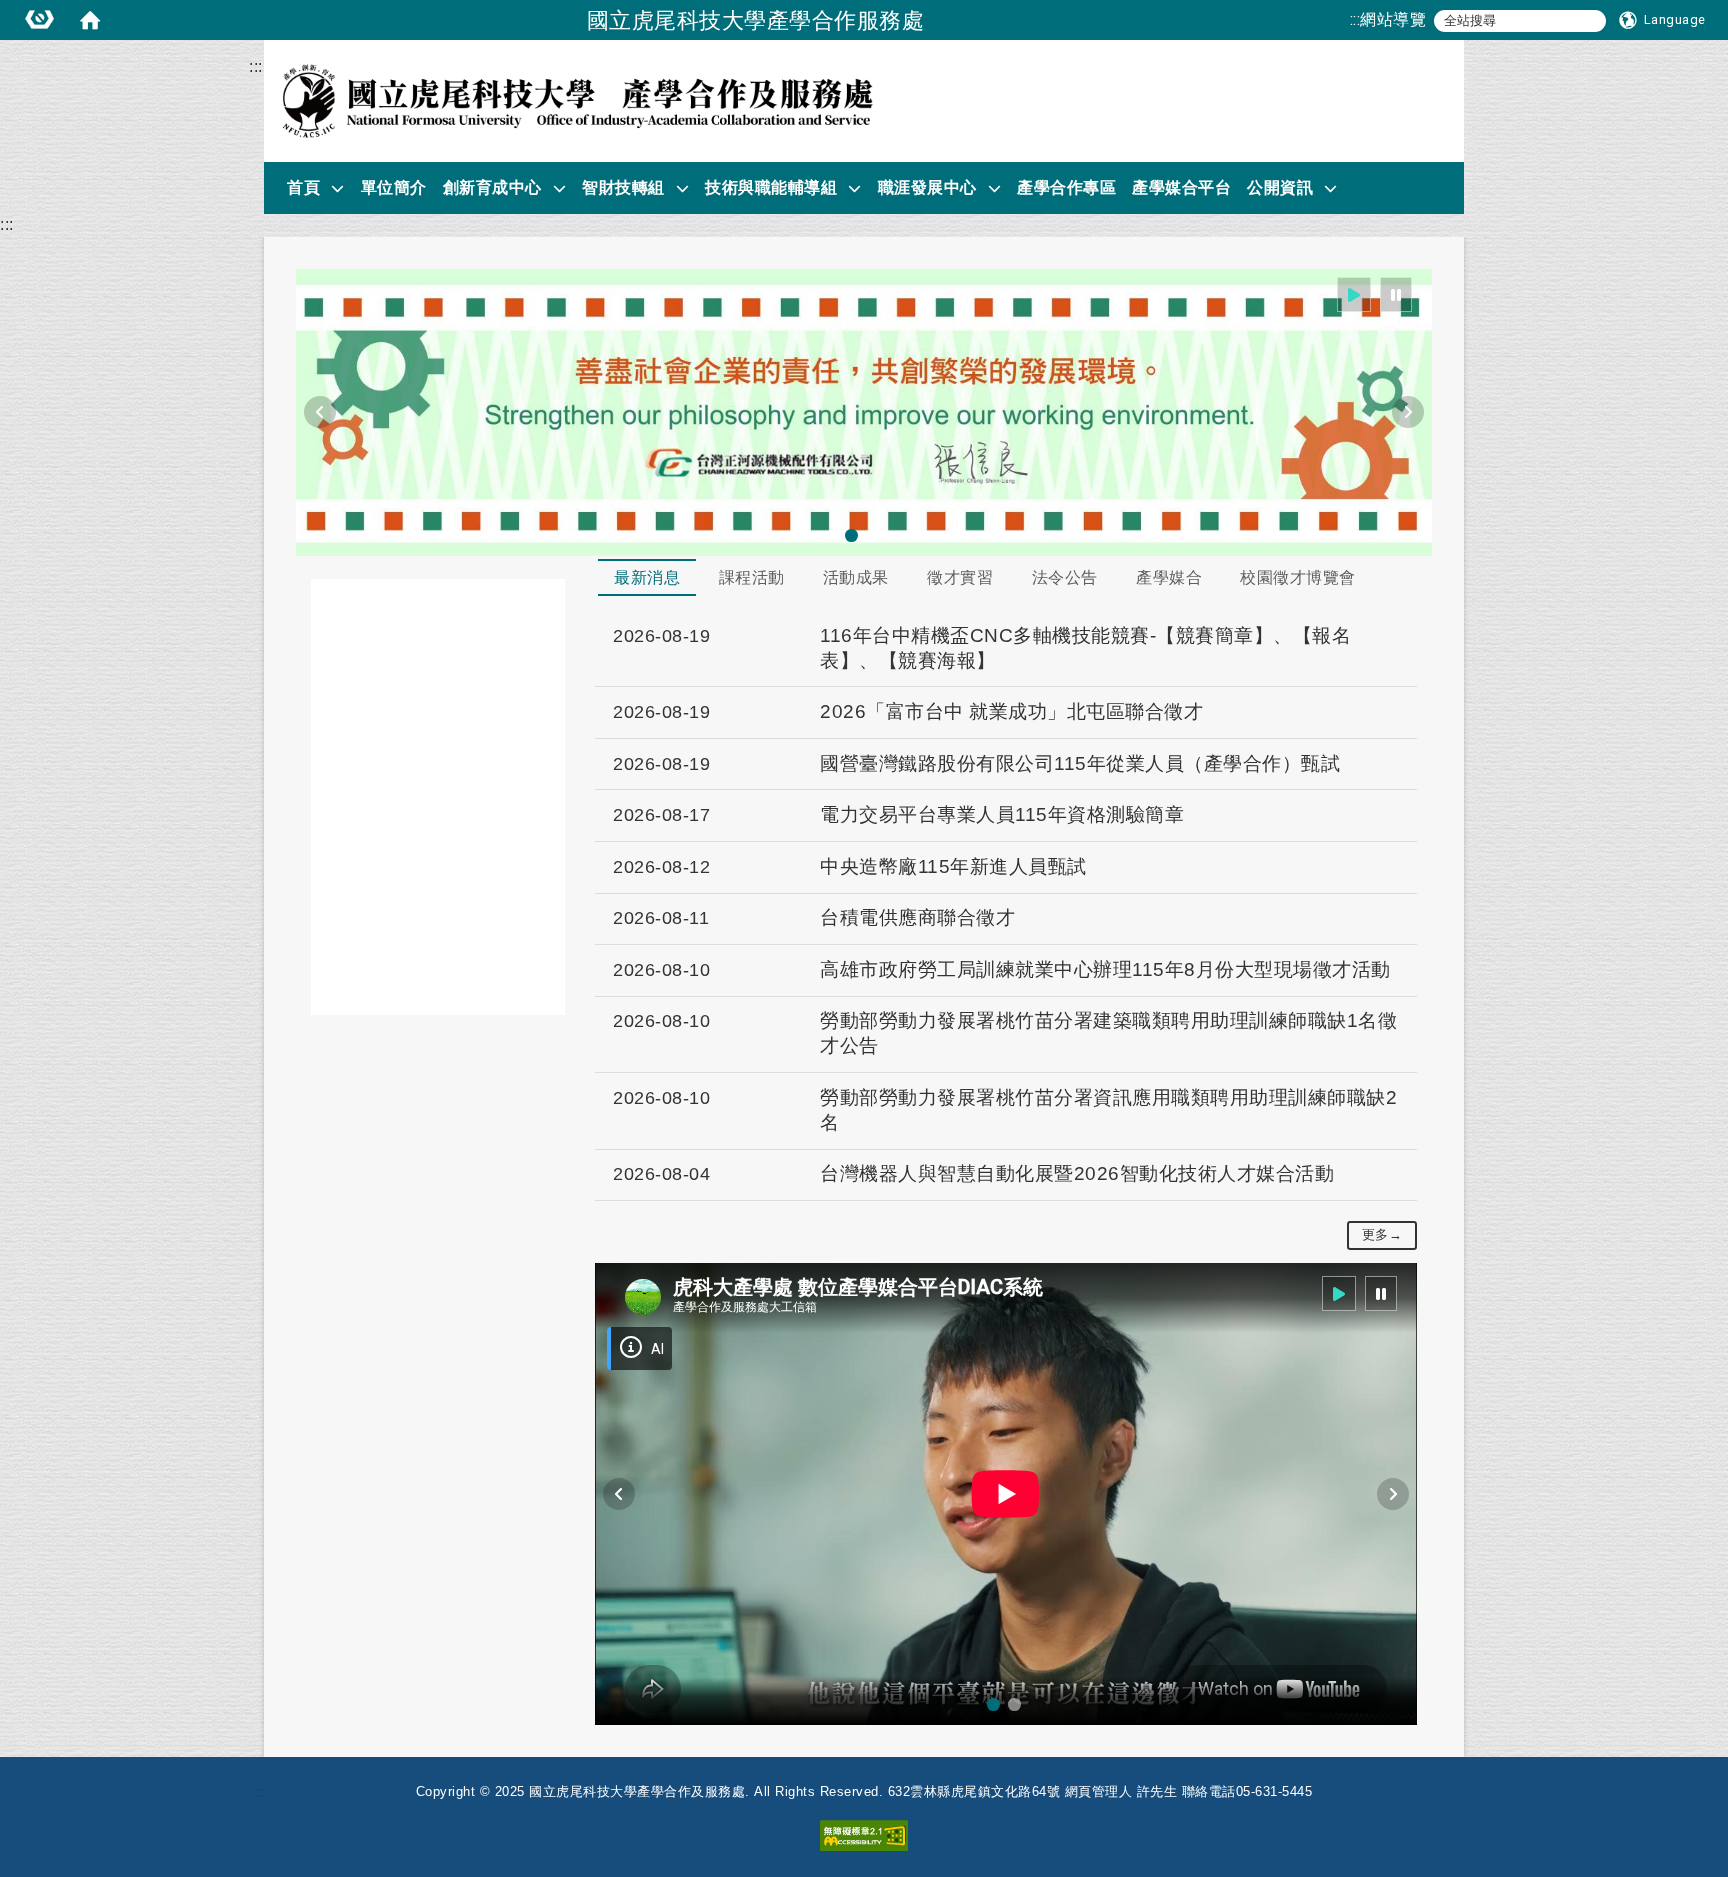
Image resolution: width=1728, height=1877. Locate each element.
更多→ (1382, 1234)
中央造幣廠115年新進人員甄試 (953, 866)
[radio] (1354, 294)
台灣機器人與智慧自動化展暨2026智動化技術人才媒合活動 (1077, 1173)
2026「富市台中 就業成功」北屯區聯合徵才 (1011, 711)
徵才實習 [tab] (960, 577)
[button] (1663, 20)
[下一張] (1408, 412)
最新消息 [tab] (647, 577)
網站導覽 (1393, 19)
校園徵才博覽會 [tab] (1298, 577)
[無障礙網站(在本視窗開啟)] (864, 1834)
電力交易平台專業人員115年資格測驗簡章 (1002, 814)
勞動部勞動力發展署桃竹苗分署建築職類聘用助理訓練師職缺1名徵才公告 (1108, 1033)
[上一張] (320, 412)
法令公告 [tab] (1065, 577)
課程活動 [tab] (752, 577)
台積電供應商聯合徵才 (917, 917)
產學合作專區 (1066, 187)
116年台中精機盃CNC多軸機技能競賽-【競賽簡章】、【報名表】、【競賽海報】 (1085, 648)
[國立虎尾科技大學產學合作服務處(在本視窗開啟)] (577, 101)
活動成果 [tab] (856, 577)
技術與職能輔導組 (771, 187)
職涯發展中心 (927, 187)
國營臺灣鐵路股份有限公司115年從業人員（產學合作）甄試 (1080, 763)
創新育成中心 (492, 187)
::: (1355, 19)
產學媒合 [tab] (1169, 577)
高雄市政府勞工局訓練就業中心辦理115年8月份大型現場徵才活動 (1105, 969)
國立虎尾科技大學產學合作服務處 (756, 20)
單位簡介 (394, 187)
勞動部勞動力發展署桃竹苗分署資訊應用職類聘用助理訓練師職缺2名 (1108, 1110)
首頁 (303, 187)
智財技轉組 (623, 187)
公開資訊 (1280, 187)
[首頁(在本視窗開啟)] (90, 20)
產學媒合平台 (1181, 187)
